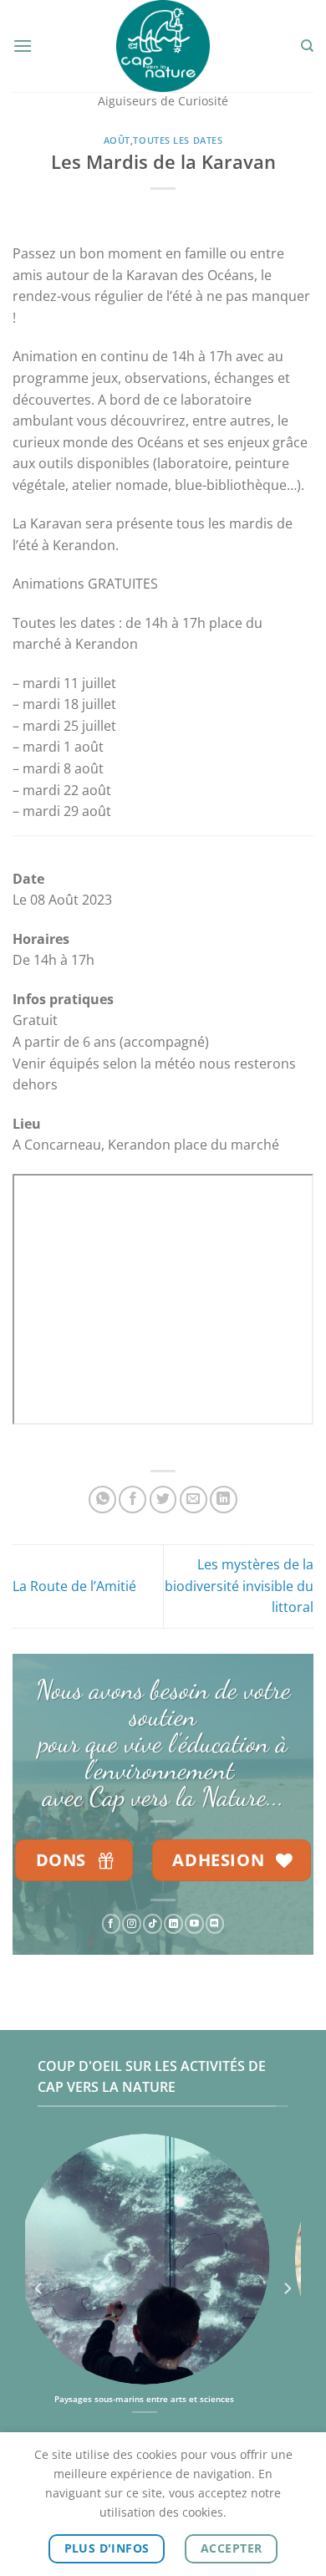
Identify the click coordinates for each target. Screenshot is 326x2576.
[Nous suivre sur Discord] (215, 1925)
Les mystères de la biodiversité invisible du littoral (239, 1586)
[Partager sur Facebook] (132, 1500)
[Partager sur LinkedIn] (224, 1500)
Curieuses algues (171, 2399)
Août (117, 140)
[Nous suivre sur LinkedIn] (173, 1925)
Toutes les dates (178, 140)
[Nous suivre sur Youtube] (194, 1925)
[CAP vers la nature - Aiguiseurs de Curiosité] (163, 46)
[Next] (287, 2288)
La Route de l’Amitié (74, 1586)
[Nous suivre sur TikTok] (153, 1925)
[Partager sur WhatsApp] (102, 1500)
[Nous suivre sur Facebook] (112, 1925)
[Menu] (23, 46)
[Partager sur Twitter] (163, 1500)
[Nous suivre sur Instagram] (132, 1925)
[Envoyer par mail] (194, 1500)
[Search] (307, 46)
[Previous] (39, 2288)
